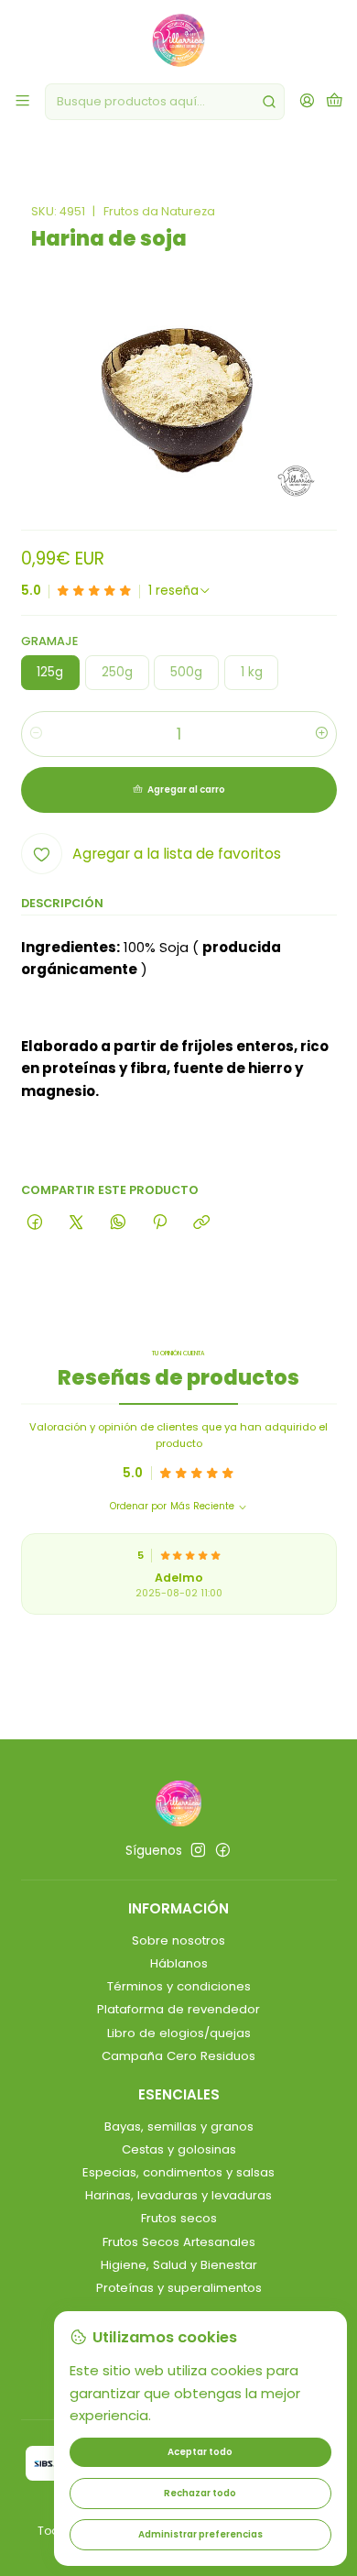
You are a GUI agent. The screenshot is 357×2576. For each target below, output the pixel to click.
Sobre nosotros (178, 1940)
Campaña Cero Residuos (178, 2056)
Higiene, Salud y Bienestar (179, 2265)
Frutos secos (179, 2218)
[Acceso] (307, 102)
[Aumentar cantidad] (322, 734)
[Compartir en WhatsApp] (118, 1222)
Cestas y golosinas (179, 2149)
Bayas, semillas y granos (179, 2127)
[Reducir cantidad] (36, 734)
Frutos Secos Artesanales (179, 2242)
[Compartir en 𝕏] (76, 1222)
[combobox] (165, 102)
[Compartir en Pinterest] (159, 1222)
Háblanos (179, 1963)
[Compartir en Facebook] (35, 1222)
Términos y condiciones (179, 1986)
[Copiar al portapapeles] (202, 1222)
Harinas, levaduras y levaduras (178, 2195)
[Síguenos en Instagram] (198, 1851)
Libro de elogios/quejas (179, 2033)
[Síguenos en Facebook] (223, 1851)
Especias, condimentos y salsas (178, 2172)
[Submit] (269, 102)
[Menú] (22, 102)
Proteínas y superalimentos (179, 2288)
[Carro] (335, 102)
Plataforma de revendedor (178, 2009)
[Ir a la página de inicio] (178, 40)
